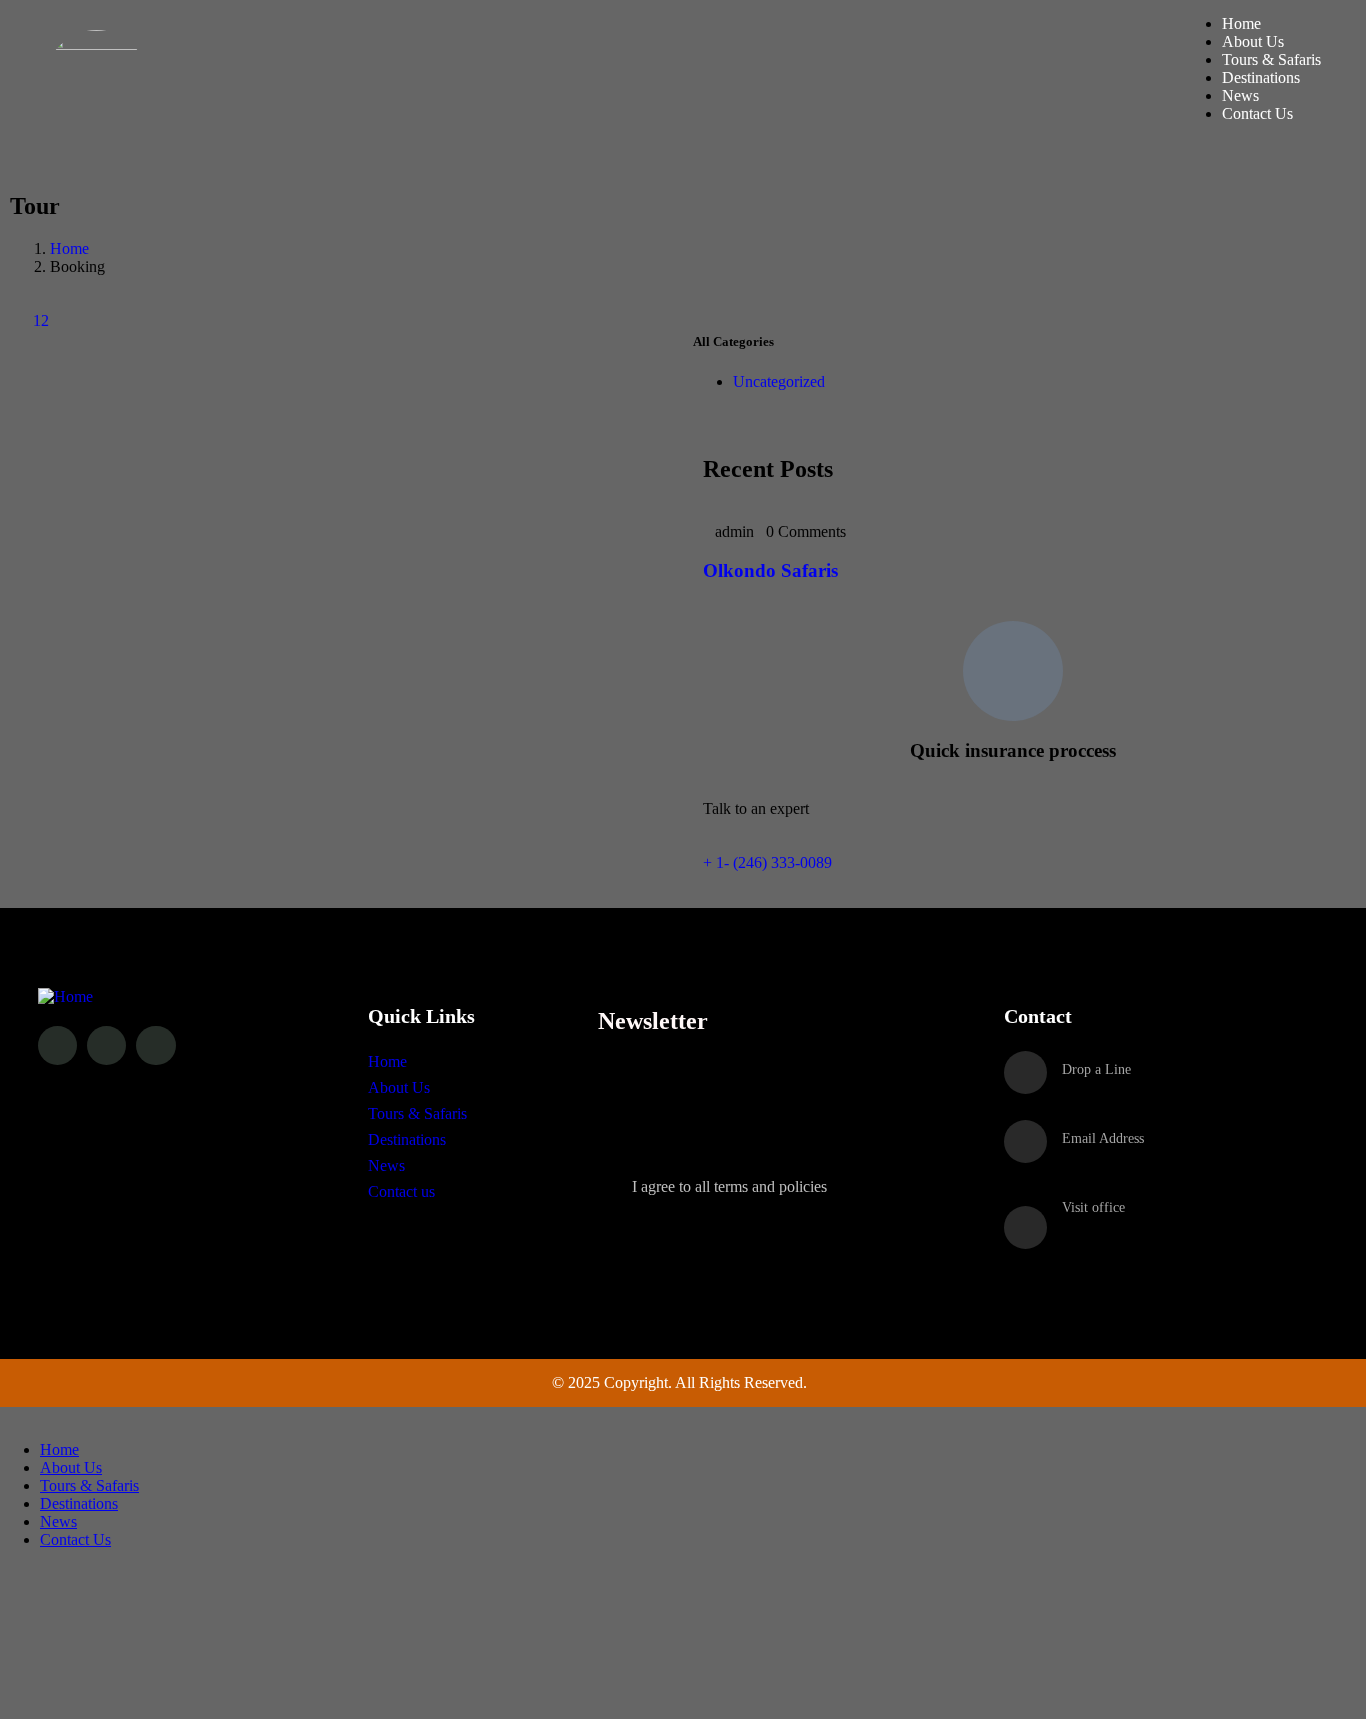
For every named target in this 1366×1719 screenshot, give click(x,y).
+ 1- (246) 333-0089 (767, 862)
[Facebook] (57, 1045)
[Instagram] (106, 1045)
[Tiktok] (155, 1045)
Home (69, 248)
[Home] (65, 996)
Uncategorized (779, 381)
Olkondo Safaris (770, 570)
